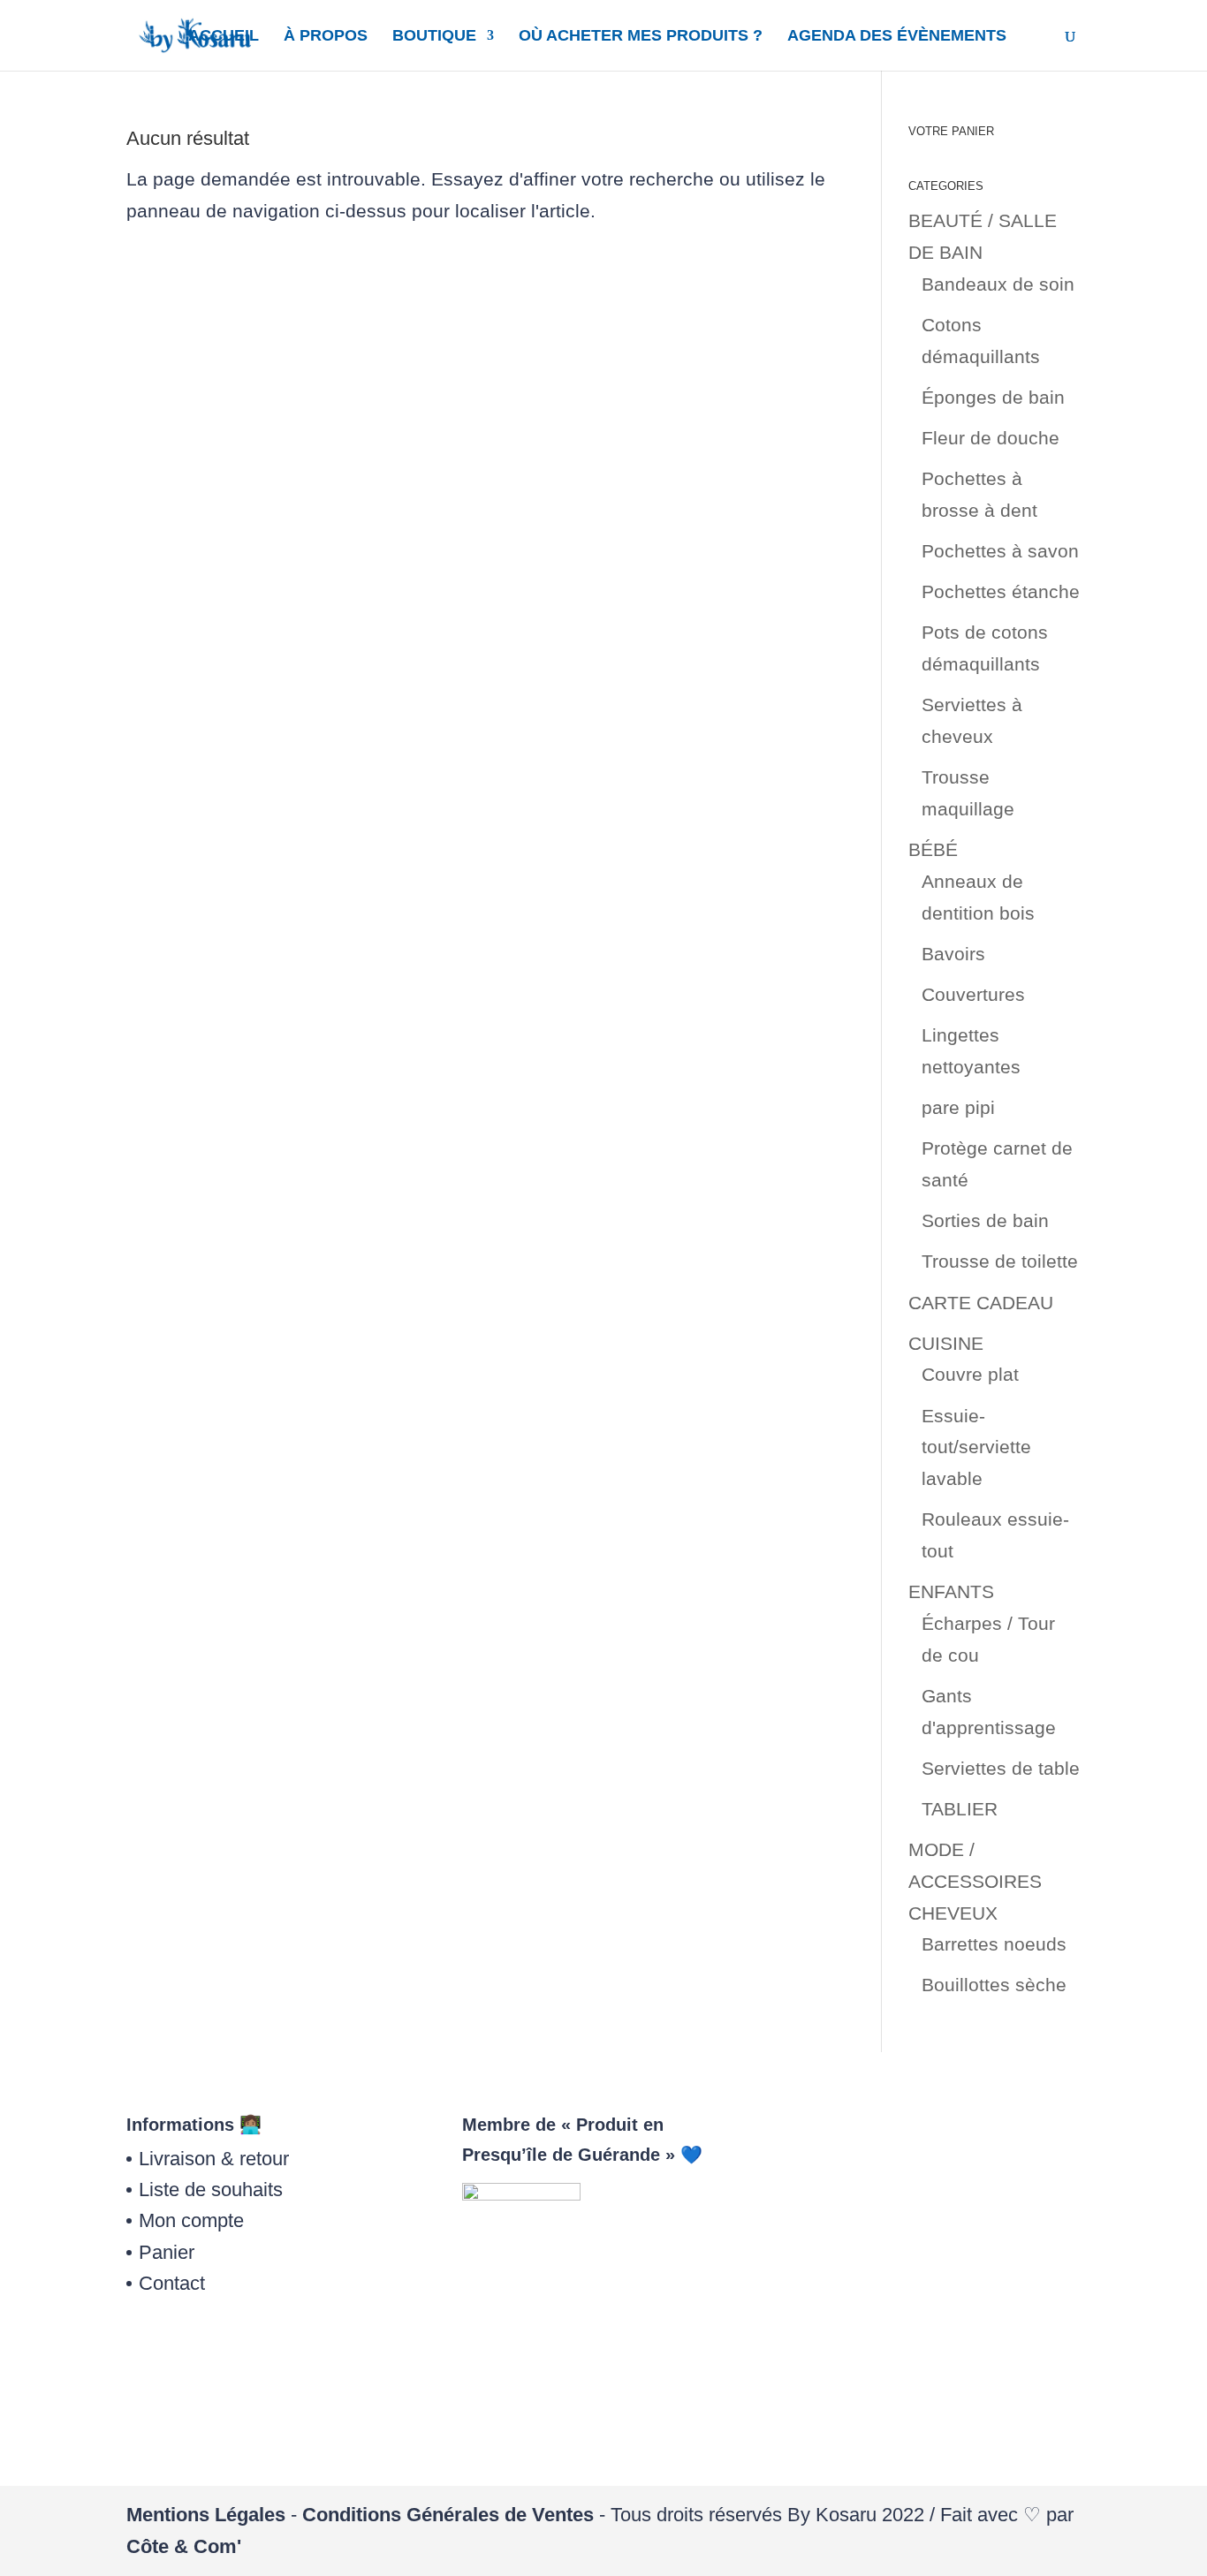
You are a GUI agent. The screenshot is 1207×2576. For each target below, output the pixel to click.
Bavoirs (953, 954)
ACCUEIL (224, 37)
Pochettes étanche (1001, 591)
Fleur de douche (991, 438)
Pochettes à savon (1000, 551)
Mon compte (191, 2220)
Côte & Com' (184, 2546)
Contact (172, 2283)
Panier (167, 2252)
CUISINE (946, 1343)
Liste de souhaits (211, 2190)
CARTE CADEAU (981, 1303)
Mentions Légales (206, 2515)
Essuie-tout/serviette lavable (976, 1447)
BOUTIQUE (434, 37)
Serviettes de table (1001, 1768)
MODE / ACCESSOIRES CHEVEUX (975, 1881)
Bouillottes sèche (994, 1985)
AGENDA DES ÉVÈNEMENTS (897, 37)
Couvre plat (970, 1374)
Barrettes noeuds (994, 1944)
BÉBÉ (933, 849)
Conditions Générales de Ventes (448, 2515)
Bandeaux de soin (998, 284)
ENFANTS (951, 1591)
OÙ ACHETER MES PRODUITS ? (641, 37)
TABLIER (960, 1809)
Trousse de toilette (1000, 1261)
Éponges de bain (993, 397)
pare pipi (958, 1107)
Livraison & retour (214, 2159)
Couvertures (973, 994)
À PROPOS (326, 37)
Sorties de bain (985, 1220)
